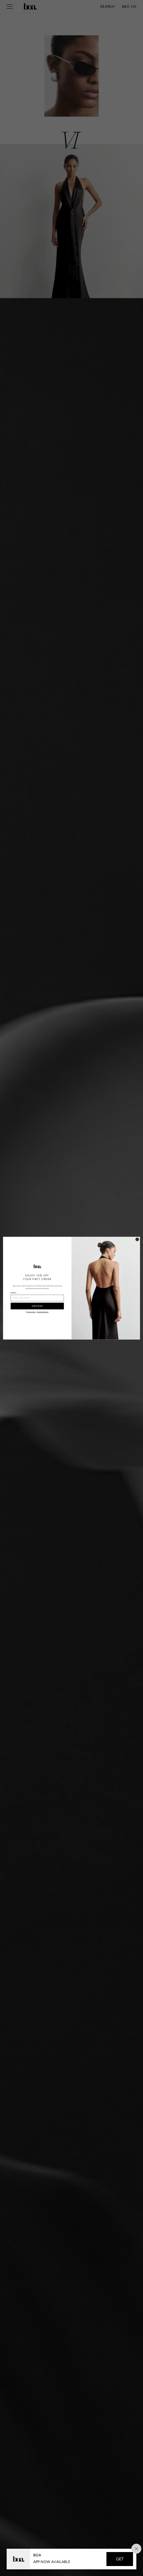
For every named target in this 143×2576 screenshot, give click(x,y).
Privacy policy (31, 1312)
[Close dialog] (137, 1239)
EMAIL (14, 1293)
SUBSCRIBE (37, 1306)
